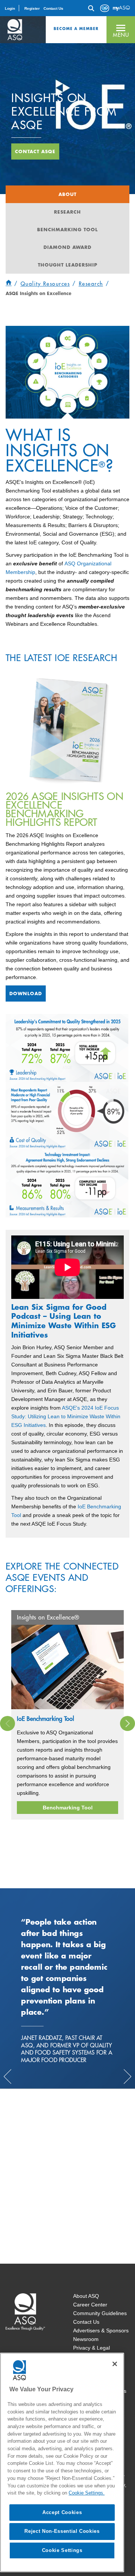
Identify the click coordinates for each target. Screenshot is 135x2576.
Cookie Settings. (87, 2493)
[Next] (127, 1723)
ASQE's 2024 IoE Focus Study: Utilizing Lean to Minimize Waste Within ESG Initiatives (66, 1416)
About (67, 194)
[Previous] (7, 1723)
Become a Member (76, 29)
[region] (62, 2462)
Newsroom (86, 2339)
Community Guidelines (100, 2313)
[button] (121, 30)
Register (32, 8)
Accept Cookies (62, 2512)
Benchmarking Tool (67, 229)
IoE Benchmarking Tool (46, 1719)
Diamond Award (67, 247)
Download (26, 993)
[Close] (115, 2364)
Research (67, 212)
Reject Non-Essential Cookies (62, 2531)
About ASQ (86, 2296)
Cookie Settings (62, 2550)
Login (10, 8)
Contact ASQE (35, 151)
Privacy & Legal (91, 2348)
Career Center (90, 2305)
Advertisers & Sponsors (101, 2330)
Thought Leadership (68, 265)
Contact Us (53, 8)
